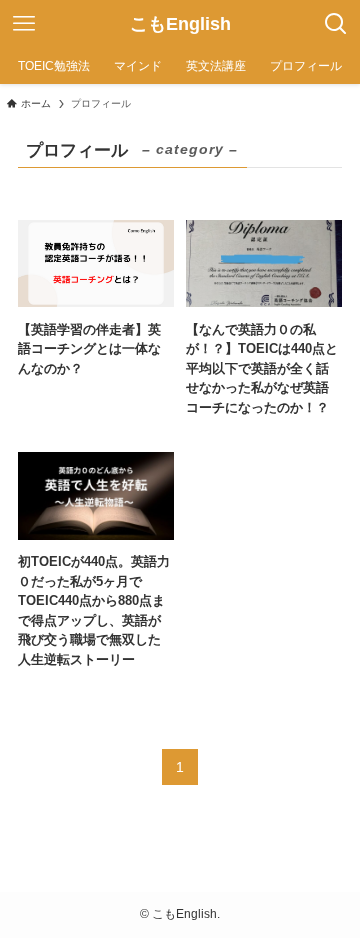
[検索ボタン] (336, 24)
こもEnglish (180, 24)
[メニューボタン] (24, 24)
